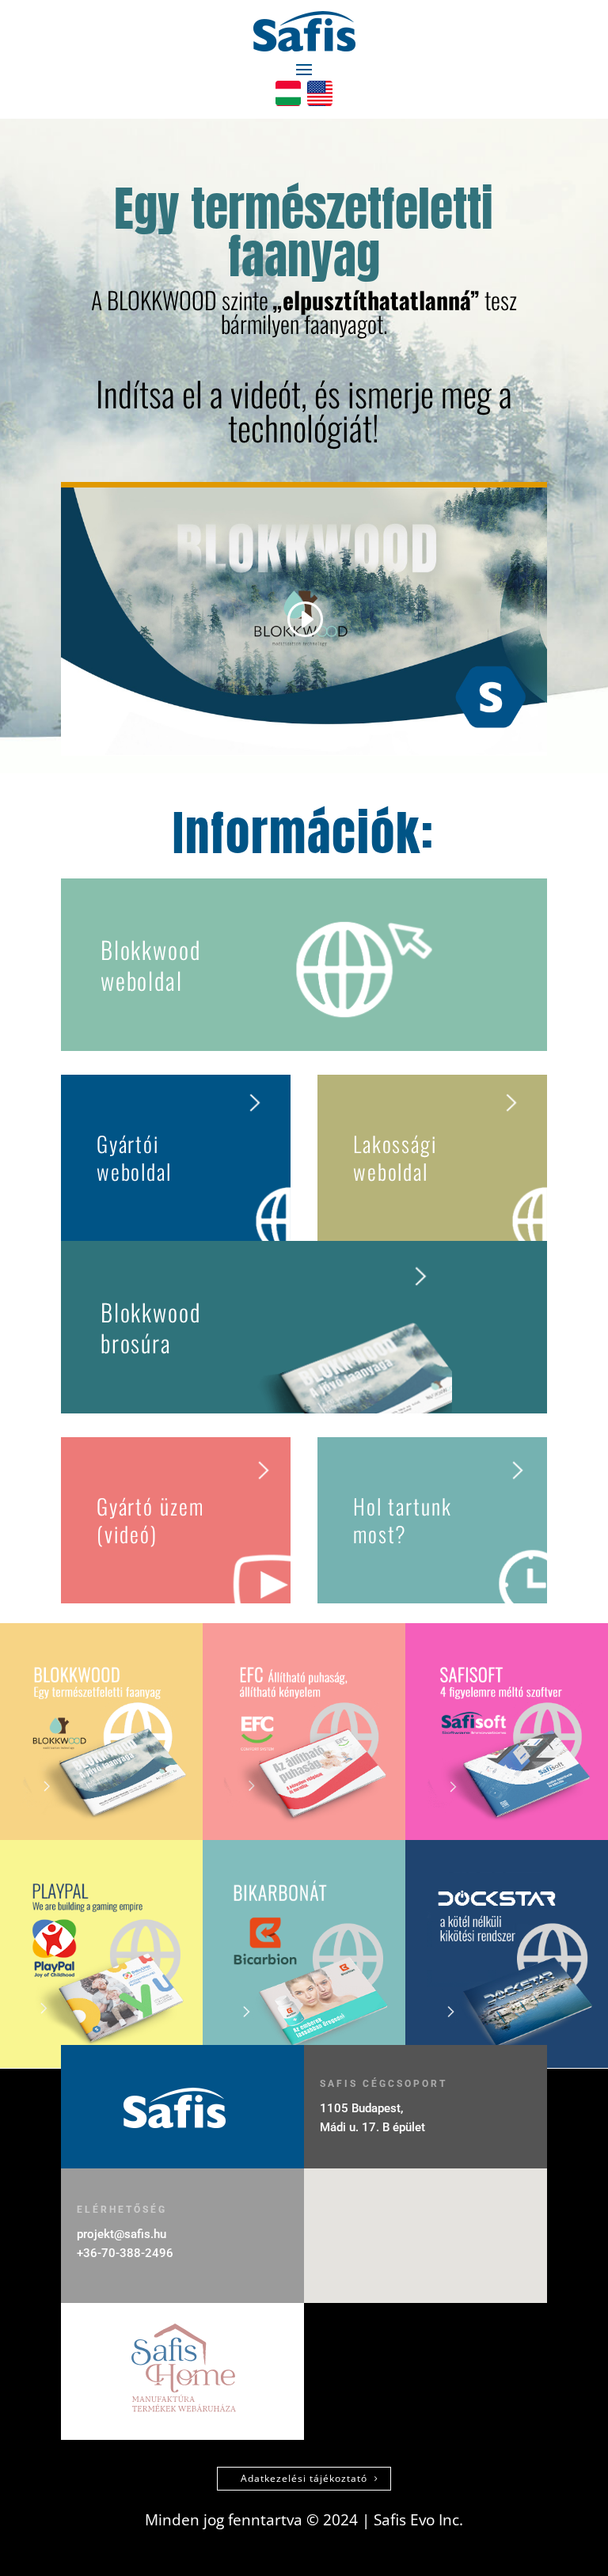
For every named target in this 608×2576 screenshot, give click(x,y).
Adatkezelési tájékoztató (304, 2478)
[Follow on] (288, 93)
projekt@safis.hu (122, 2234)
